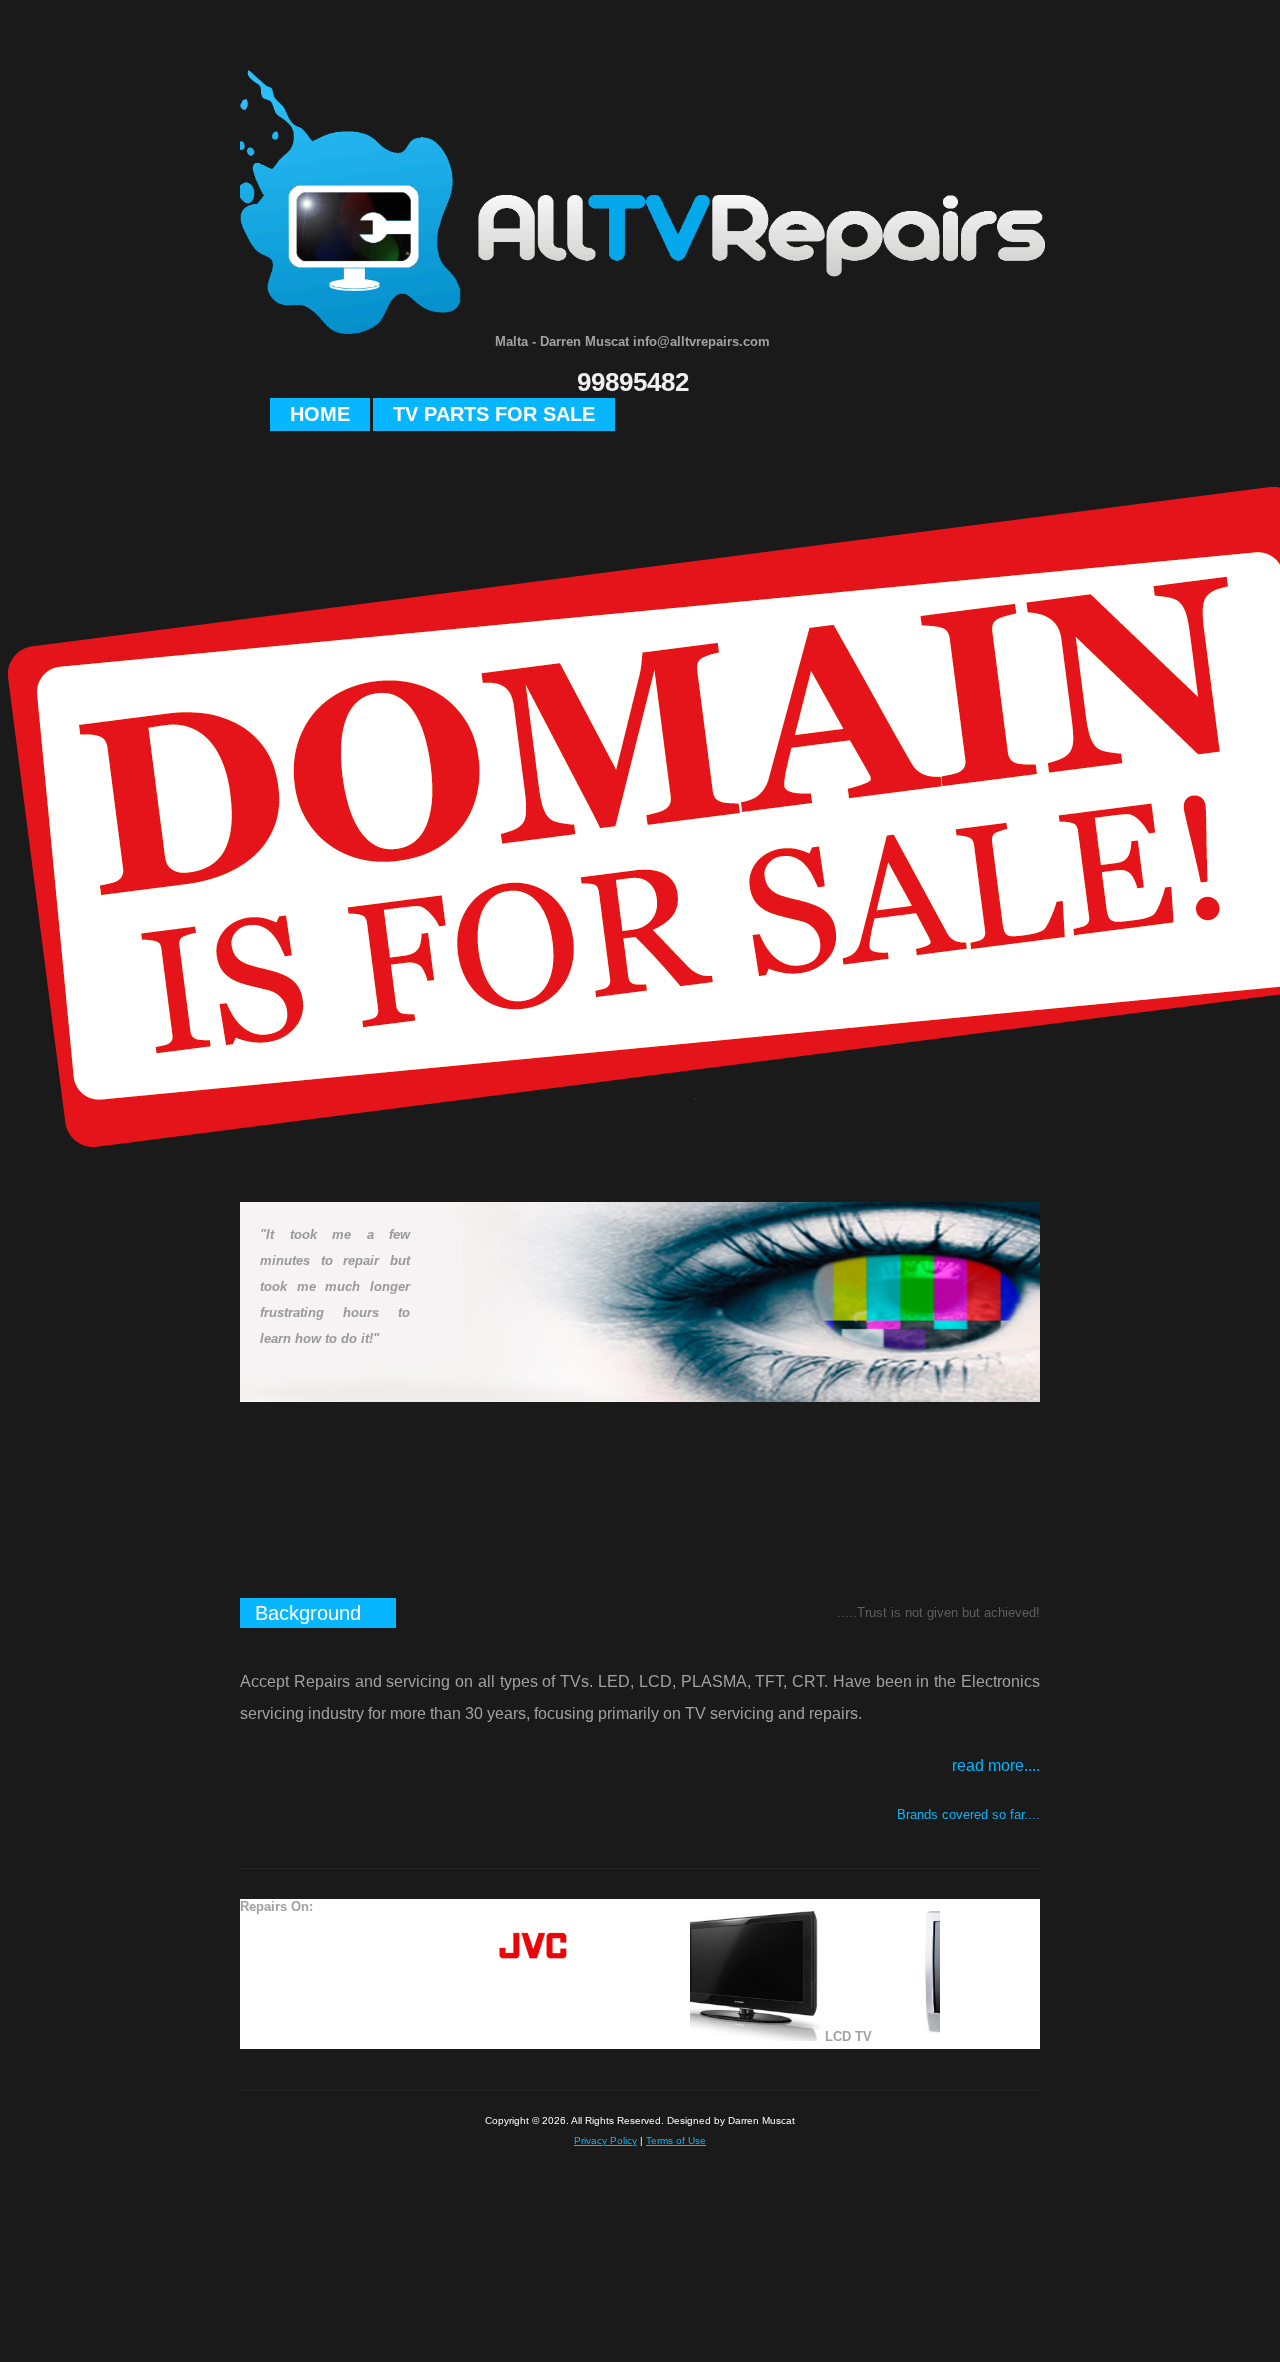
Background (308, 1613)
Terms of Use (676, 2140)
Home (320, 414)
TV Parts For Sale (494, 414)
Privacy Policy (605, 2140)
